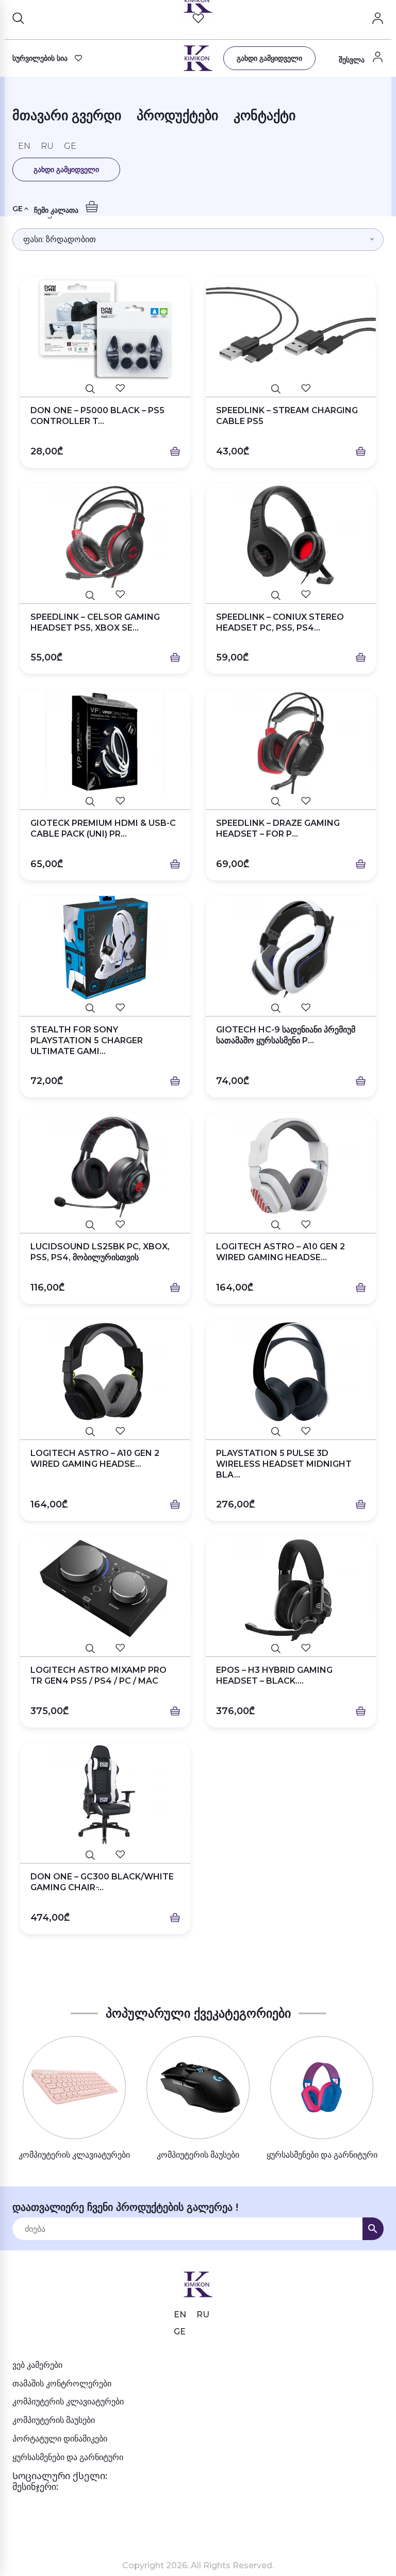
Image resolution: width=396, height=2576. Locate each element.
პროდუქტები (177, 117)
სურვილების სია (40, 58)
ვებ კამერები (37, 2365)
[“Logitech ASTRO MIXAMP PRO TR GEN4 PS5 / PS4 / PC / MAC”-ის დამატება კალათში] (175, 1711)
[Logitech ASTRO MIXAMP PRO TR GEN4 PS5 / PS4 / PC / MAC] (105, 1589)
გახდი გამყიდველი (269, 58)
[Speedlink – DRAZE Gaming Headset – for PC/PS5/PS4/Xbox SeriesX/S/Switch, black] (291, 742)
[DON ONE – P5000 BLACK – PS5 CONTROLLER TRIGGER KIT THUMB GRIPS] (105, 329)
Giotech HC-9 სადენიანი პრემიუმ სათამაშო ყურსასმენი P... (286, 1035)
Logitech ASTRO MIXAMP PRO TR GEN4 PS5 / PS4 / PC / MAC (98, 1675)
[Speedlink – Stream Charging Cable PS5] (291, 329)
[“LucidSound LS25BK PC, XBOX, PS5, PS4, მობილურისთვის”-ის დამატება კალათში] (175, 1288)
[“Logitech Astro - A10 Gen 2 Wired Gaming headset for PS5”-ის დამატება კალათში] (361, 1288)
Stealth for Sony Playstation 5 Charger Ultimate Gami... (87, 1040)
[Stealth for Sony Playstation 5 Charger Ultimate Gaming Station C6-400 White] (105, 948)
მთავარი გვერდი (67, 117)
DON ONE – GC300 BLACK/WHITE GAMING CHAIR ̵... (102, 1882)
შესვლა (353, 60)
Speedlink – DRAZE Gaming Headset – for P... (278, 828)
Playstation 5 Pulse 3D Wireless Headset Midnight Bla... (284, 1464)
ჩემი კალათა (57, 210)
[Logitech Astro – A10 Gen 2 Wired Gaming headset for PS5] (291, 1165)
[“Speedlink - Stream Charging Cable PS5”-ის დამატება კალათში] (361, 452)
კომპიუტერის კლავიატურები (68, 2402)
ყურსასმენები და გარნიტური (68, 2457)
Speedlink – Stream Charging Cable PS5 (287, 416)
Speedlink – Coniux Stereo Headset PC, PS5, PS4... (280, 622)
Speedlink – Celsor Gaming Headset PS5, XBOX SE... (95, 622)
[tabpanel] (74, 2099)
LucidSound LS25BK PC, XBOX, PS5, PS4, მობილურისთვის (100, 1252)
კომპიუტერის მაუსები (54, 2420)
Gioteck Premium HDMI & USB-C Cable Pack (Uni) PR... (103, 828)
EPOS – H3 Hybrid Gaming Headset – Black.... (274, 1675)
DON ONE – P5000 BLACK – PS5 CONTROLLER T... (97, 416)
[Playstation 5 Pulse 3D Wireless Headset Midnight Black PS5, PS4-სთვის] (291, 1372)
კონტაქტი (265, 117)
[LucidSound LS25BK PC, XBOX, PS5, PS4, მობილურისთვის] (105, 1165)
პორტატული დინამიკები (60, 2439)
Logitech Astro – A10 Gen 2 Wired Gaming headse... (280, 1252)
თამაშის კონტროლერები (62, 2384)
